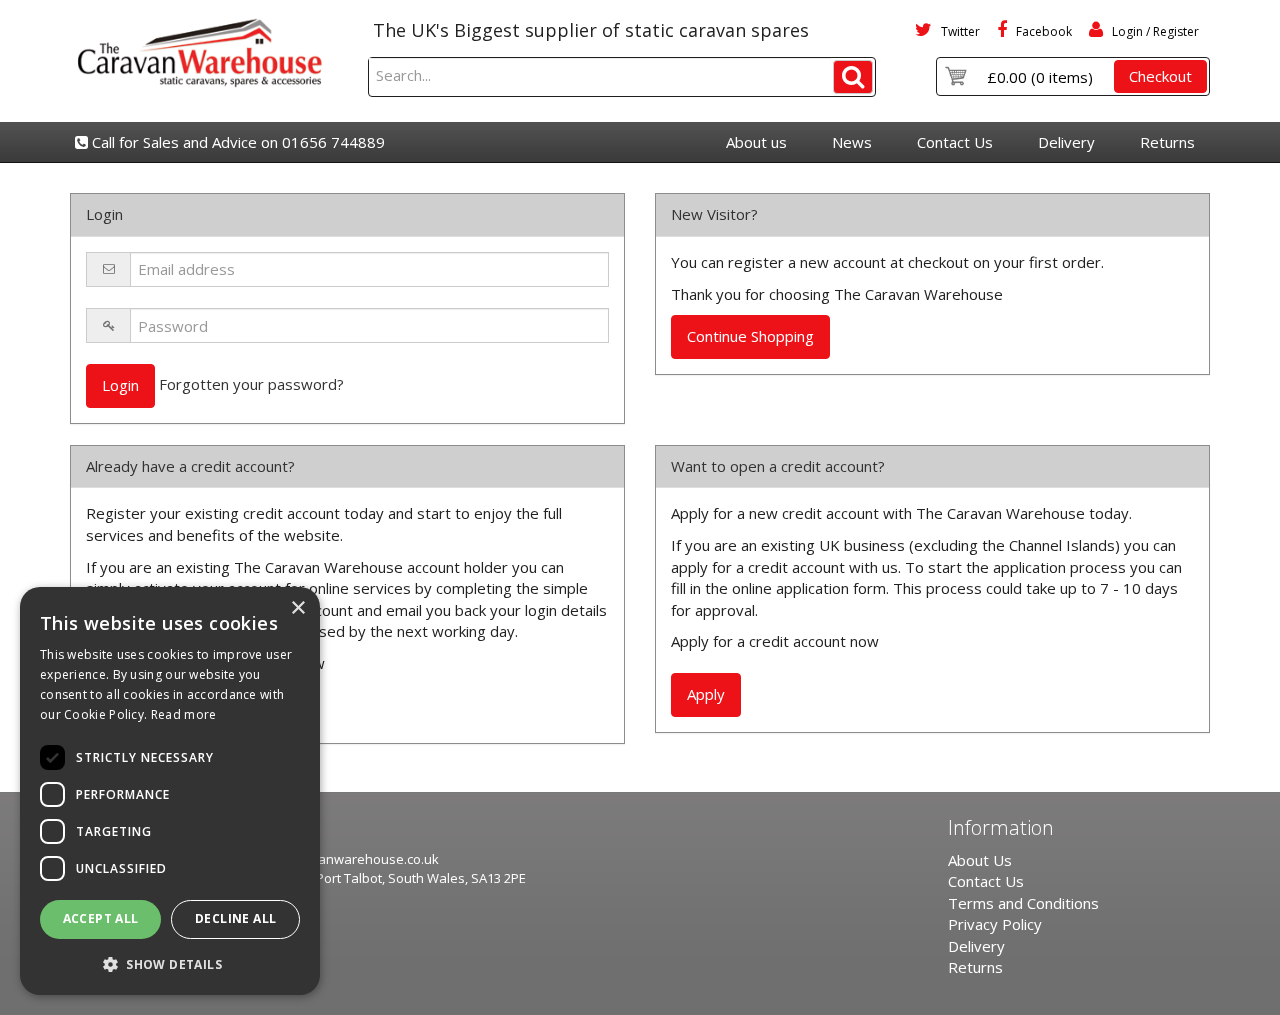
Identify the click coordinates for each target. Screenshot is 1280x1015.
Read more (184, 714)
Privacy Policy (995, 924)
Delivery (1066, 142)
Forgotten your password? (251, 384)
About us (756, 142)
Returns (1167, 142)
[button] (170, 963)
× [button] (297, 608)
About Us (980, 860)
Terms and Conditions (1023, 903)
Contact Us (955, 142)
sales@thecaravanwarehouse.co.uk (329, 859)
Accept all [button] (101, 918)
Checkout (1160, 76)
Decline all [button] (235, 918)
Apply (706, 694)
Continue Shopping (750, 336)
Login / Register (1154, 31)
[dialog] (170, 791)
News (852, 142)
